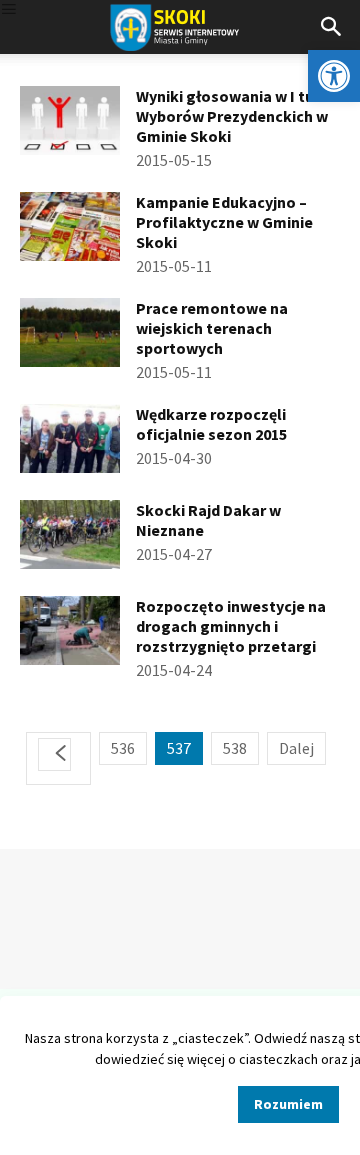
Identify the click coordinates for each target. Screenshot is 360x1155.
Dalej (296, 748)
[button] (334, 76)
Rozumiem (288, 1104)
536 (123, 748)
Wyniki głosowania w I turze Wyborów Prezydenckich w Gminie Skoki (236, 116)
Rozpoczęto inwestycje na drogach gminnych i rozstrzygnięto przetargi (231, 626)
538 (235, 748)
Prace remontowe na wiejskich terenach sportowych (212, 328)
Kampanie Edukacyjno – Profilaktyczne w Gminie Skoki (224, 222)
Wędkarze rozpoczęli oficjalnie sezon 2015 (211, 424)
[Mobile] (9, 10)
